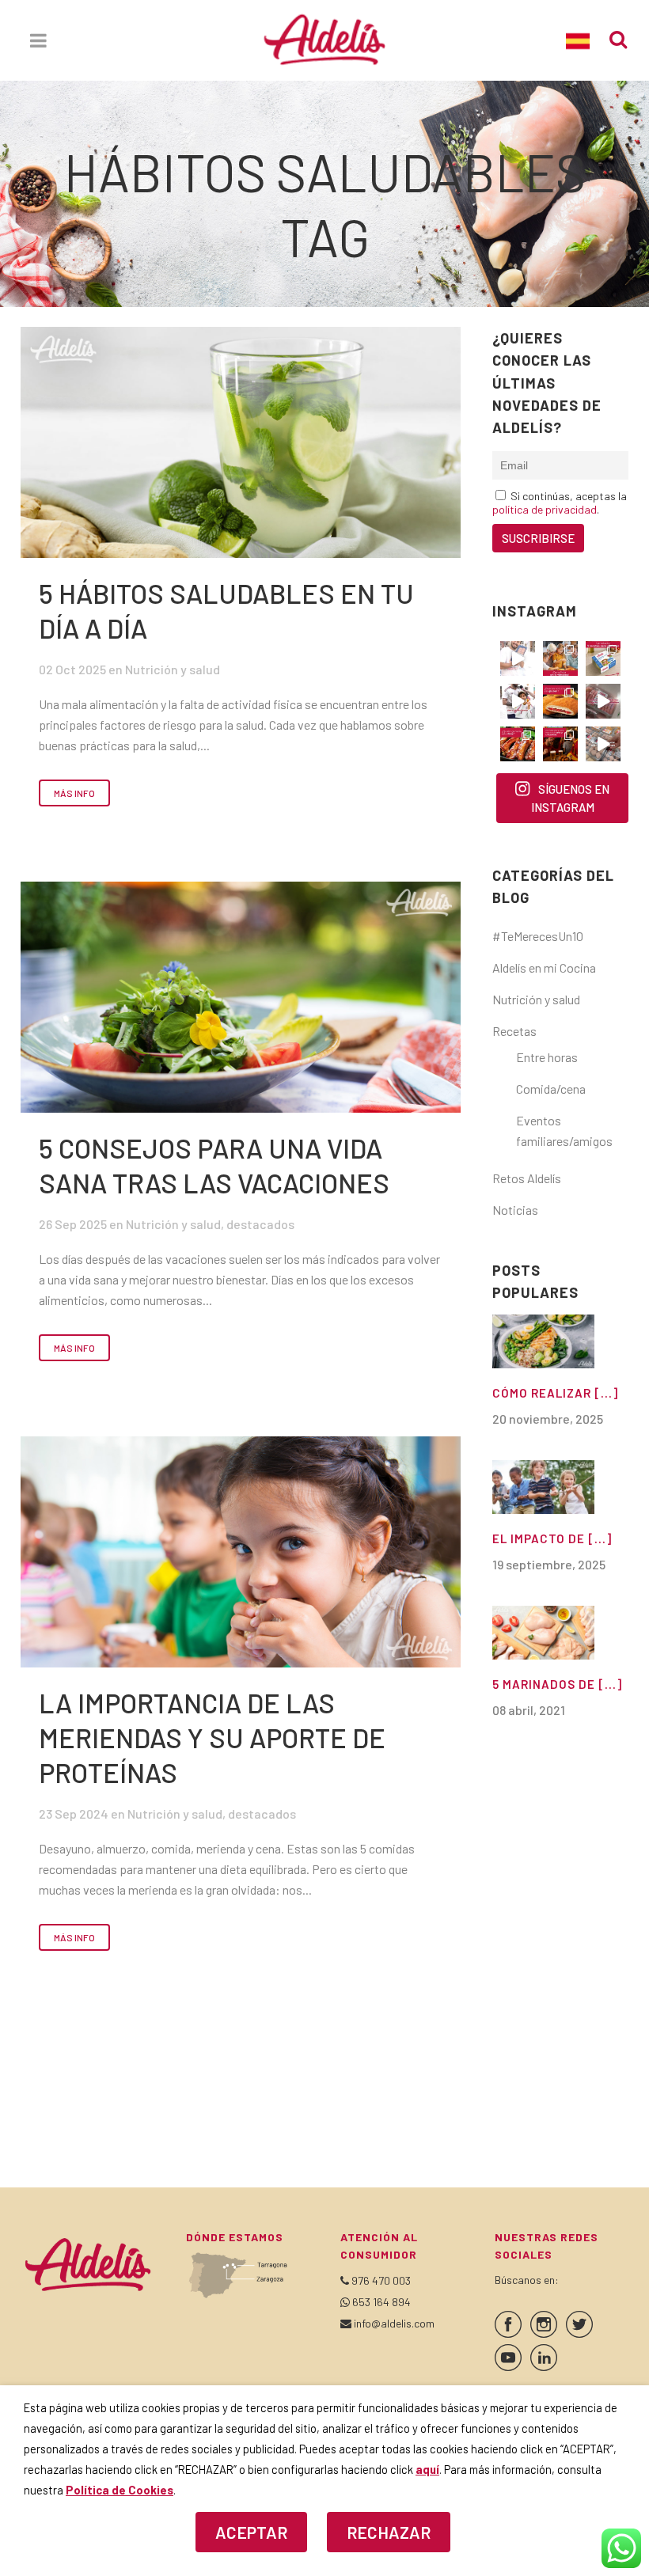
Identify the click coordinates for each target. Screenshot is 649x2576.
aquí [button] (427, 2469)
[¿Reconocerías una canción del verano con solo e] (518, 658)
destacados (260, 1224)
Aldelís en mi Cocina (544, 967)
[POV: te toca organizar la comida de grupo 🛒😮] (603, 744)
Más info (74, 793)
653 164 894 (381, 2302)
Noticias (515, 1210)
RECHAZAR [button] (389, 2532)
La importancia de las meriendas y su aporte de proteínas (212, 1738)
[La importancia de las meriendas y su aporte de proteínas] (241, 1552)
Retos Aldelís (527, 1178)
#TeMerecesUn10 (538, 936)
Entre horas (547, 1057)
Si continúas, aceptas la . (560, 503)
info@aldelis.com (394, 2323)
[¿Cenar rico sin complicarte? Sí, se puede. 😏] (560, 658)
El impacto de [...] (552, 1538)
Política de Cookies (120, 2490)
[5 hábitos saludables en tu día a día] (241, 442)
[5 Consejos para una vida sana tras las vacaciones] (241, 997)
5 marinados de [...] (557, 1684)
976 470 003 (381, 2280)
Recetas (514, 1031)
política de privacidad (545, 509)
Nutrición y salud (173, 669)
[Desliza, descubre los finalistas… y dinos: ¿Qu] (518, 744)
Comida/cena (551, 1089)
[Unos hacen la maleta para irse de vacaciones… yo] (603, 701)
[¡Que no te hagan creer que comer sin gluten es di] (560, 701)
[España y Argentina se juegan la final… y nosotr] (560, 744)
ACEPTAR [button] (251, 2532)
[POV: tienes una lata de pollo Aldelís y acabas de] (603, 658)
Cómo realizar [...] (555, 1393)
